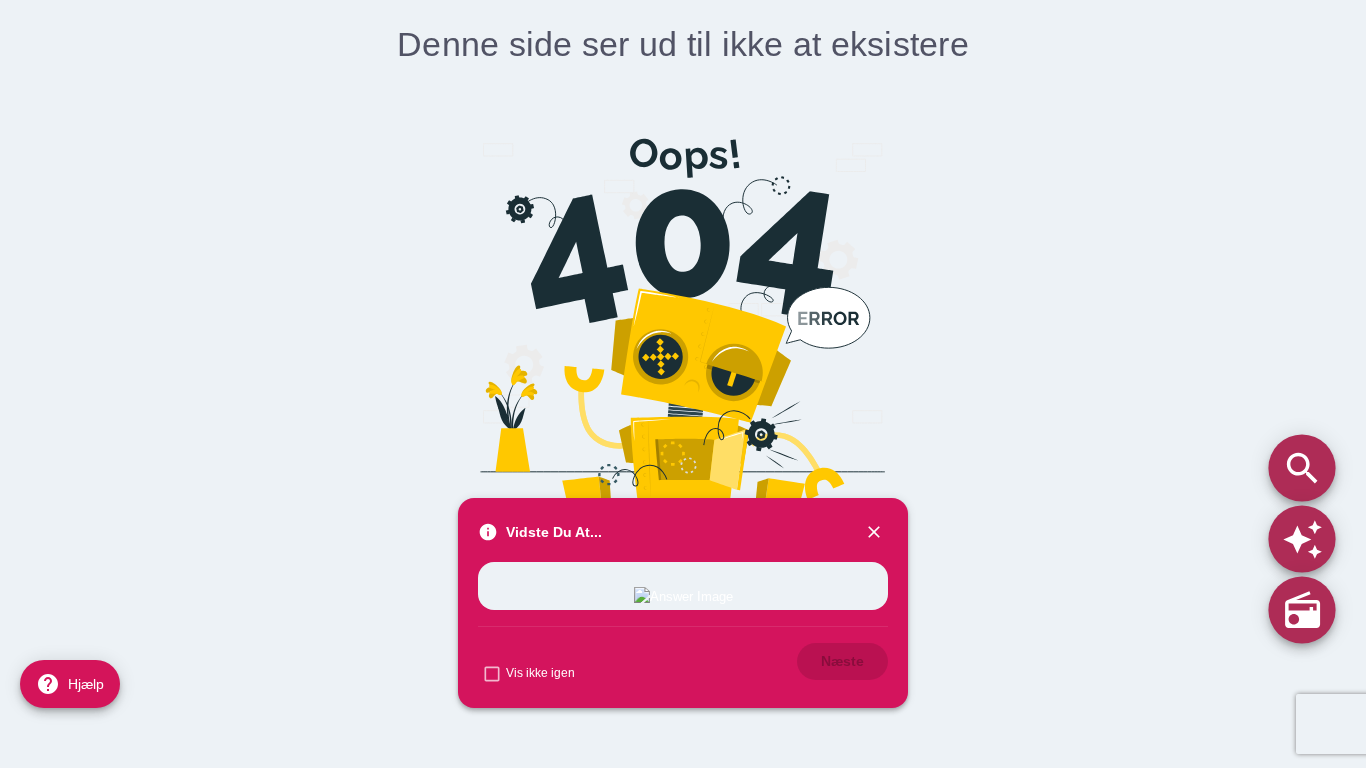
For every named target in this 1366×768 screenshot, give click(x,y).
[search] (1301, 467)
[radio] (1301, 609)
